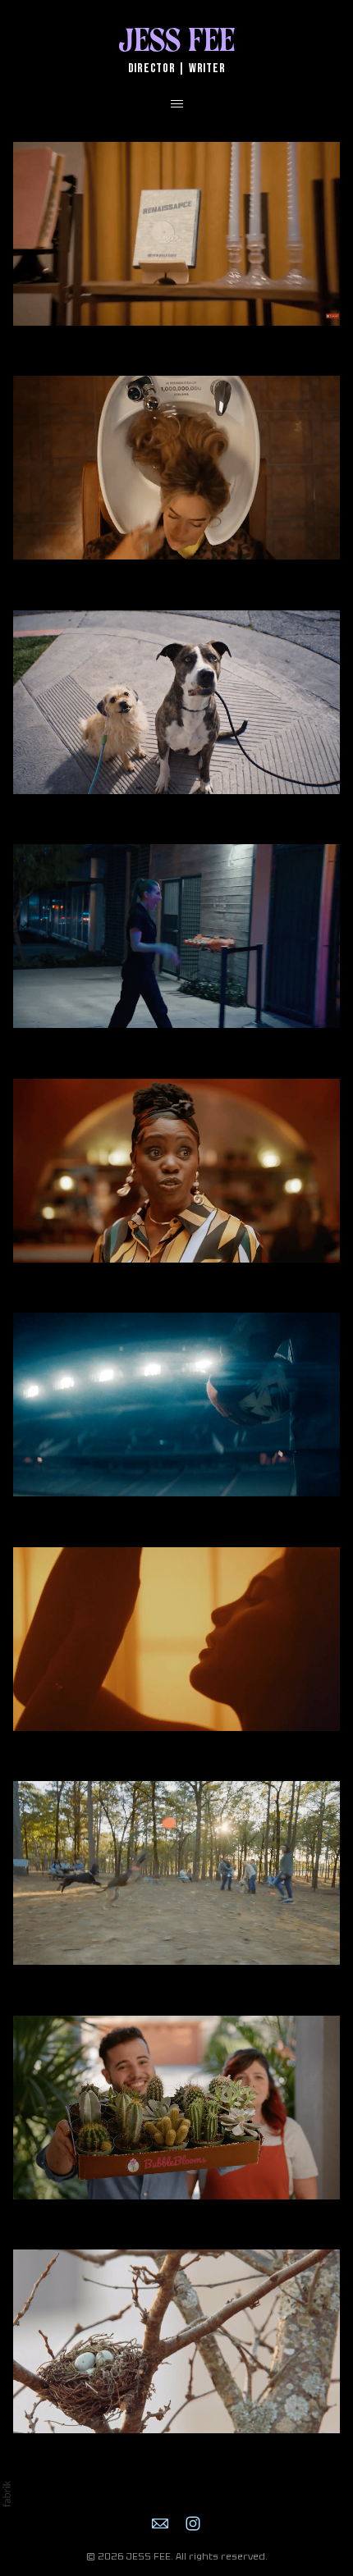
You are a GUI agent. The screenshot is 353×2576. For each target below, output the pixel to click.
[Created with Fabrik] (7, 2494)
